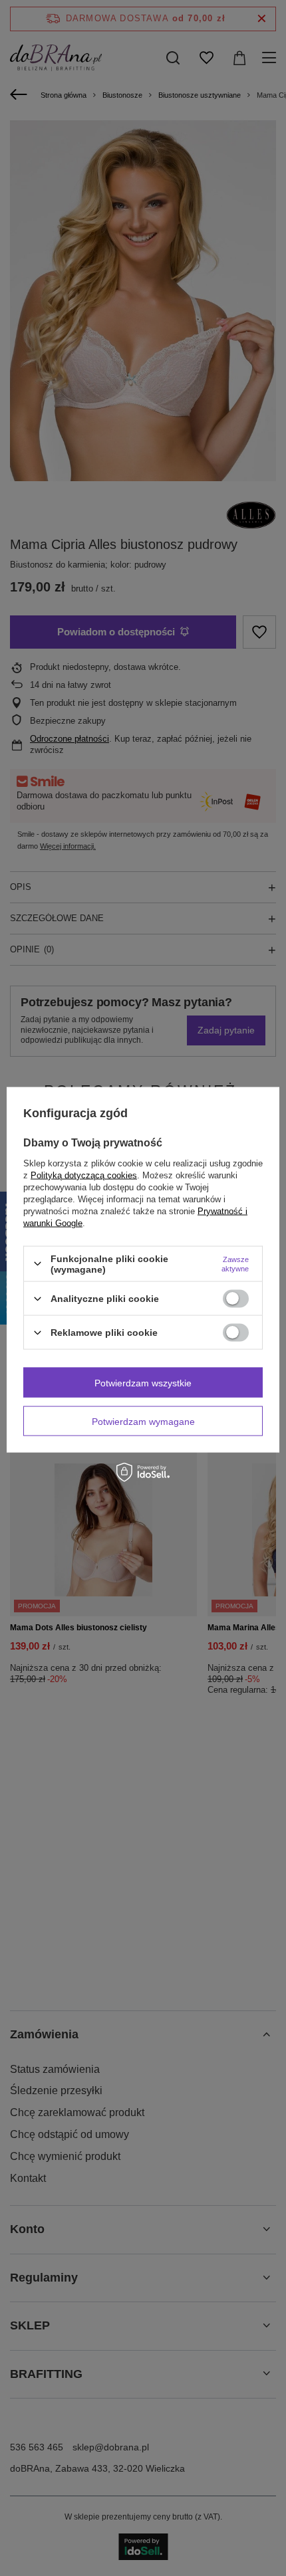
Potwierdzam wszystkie (143, 1382)
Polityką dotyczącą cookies (84, 1175)
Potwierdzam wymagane (143, 1421)
